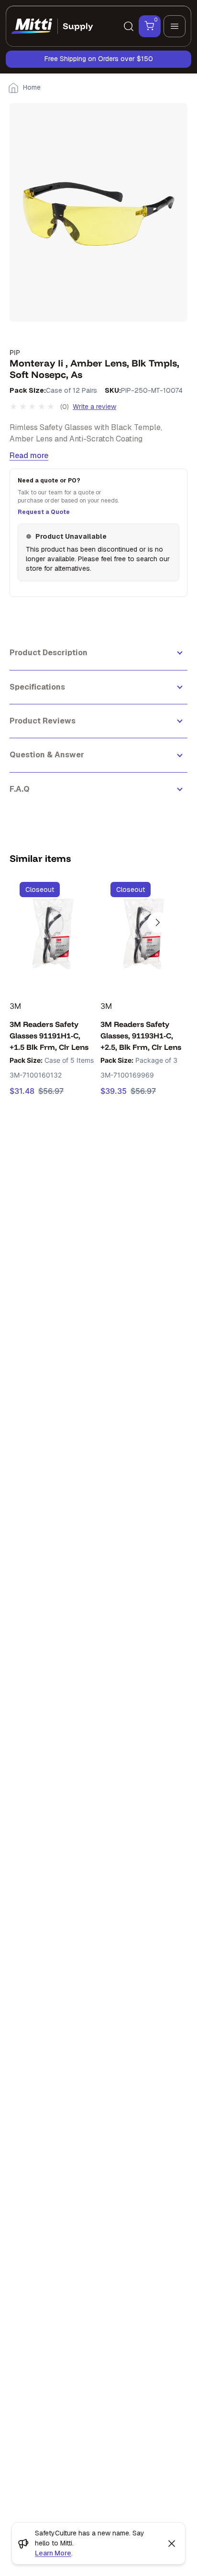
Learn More (53, 2553)
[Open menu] (175, 26)
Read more (29, 456)
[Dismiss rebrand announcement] (172, 2544)
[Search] (129, 26)
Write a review (94, 407)
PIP (15, 352)
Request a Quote (44, 512)
